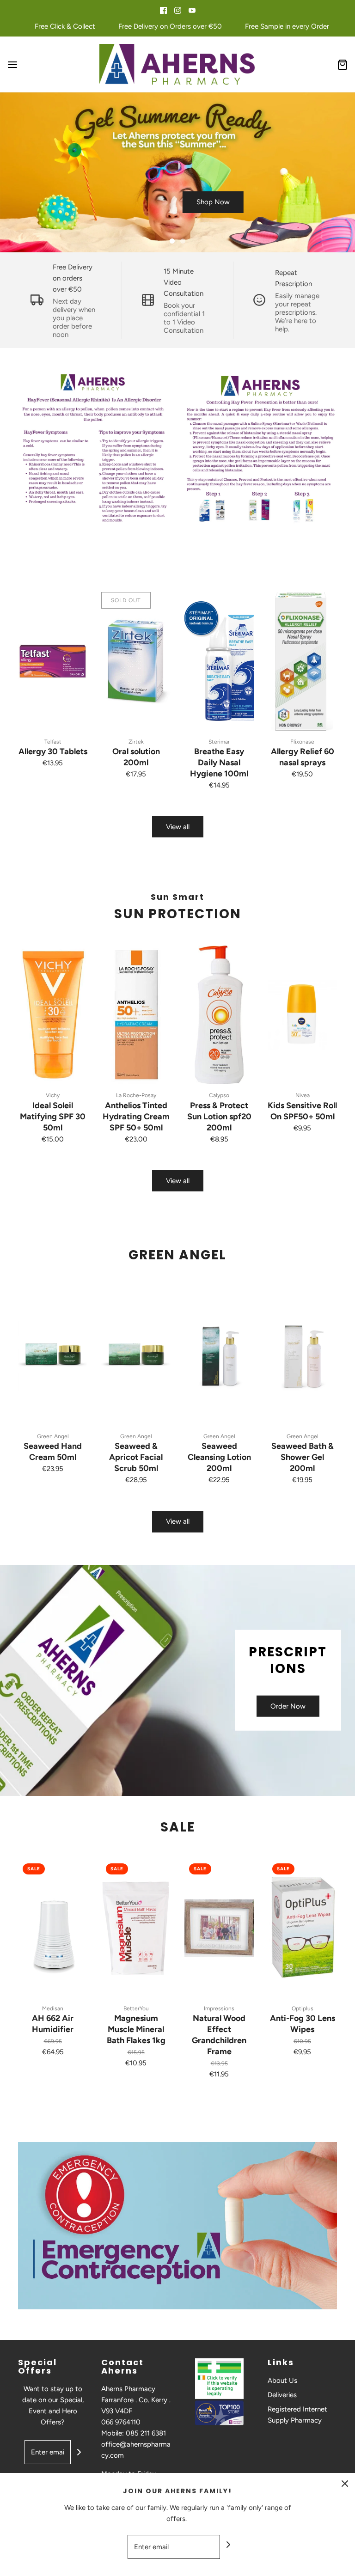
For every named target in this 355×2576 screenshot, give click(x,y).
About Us (282, 2381)
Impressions (219, 2008)
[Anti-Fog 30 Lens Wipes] (302, 1928)
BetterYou (136, 2008)
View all (178, 827)
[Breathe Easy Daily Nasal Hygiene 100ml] (219, 661)
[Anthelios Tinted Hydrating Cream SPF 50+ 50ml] (136, 1015)
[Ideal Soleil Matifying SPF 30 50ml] (53, 1015)
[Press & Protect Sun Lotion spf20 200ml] (219, 1015)
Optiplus (303, 2008)
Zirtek (136, 742)
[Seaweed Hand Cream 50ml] (53, 1356)
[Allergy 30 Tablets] (53, 661)
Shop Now (213, 202)
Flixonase (302, 742)
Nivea (303, 1095)
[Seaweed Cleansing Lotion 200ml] (219, 1356)
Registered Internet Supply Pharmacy (297, 2415)
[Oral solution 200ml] (136, 661)
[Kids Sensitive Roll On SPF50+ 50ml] (302, 1015)
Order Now (288, 1706)
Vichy (53, 1095)
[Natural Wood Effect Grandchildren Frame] (219, 1928)
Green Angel (53, 1436)
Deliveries (282, 2395)
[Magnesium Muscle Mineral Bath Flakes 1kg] (136, 1928)
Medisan (53, 2008)
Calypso (219, 1095)
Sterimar (219, 742)
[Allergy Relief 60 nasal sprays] (302, 661)
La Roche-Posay (136, 1095)
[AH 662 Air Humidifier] (53, 1928)
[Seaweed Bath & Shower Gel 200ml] (302, 1356)
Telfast (53, 742)
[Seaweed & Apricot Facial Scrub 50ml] (136, 1356)
